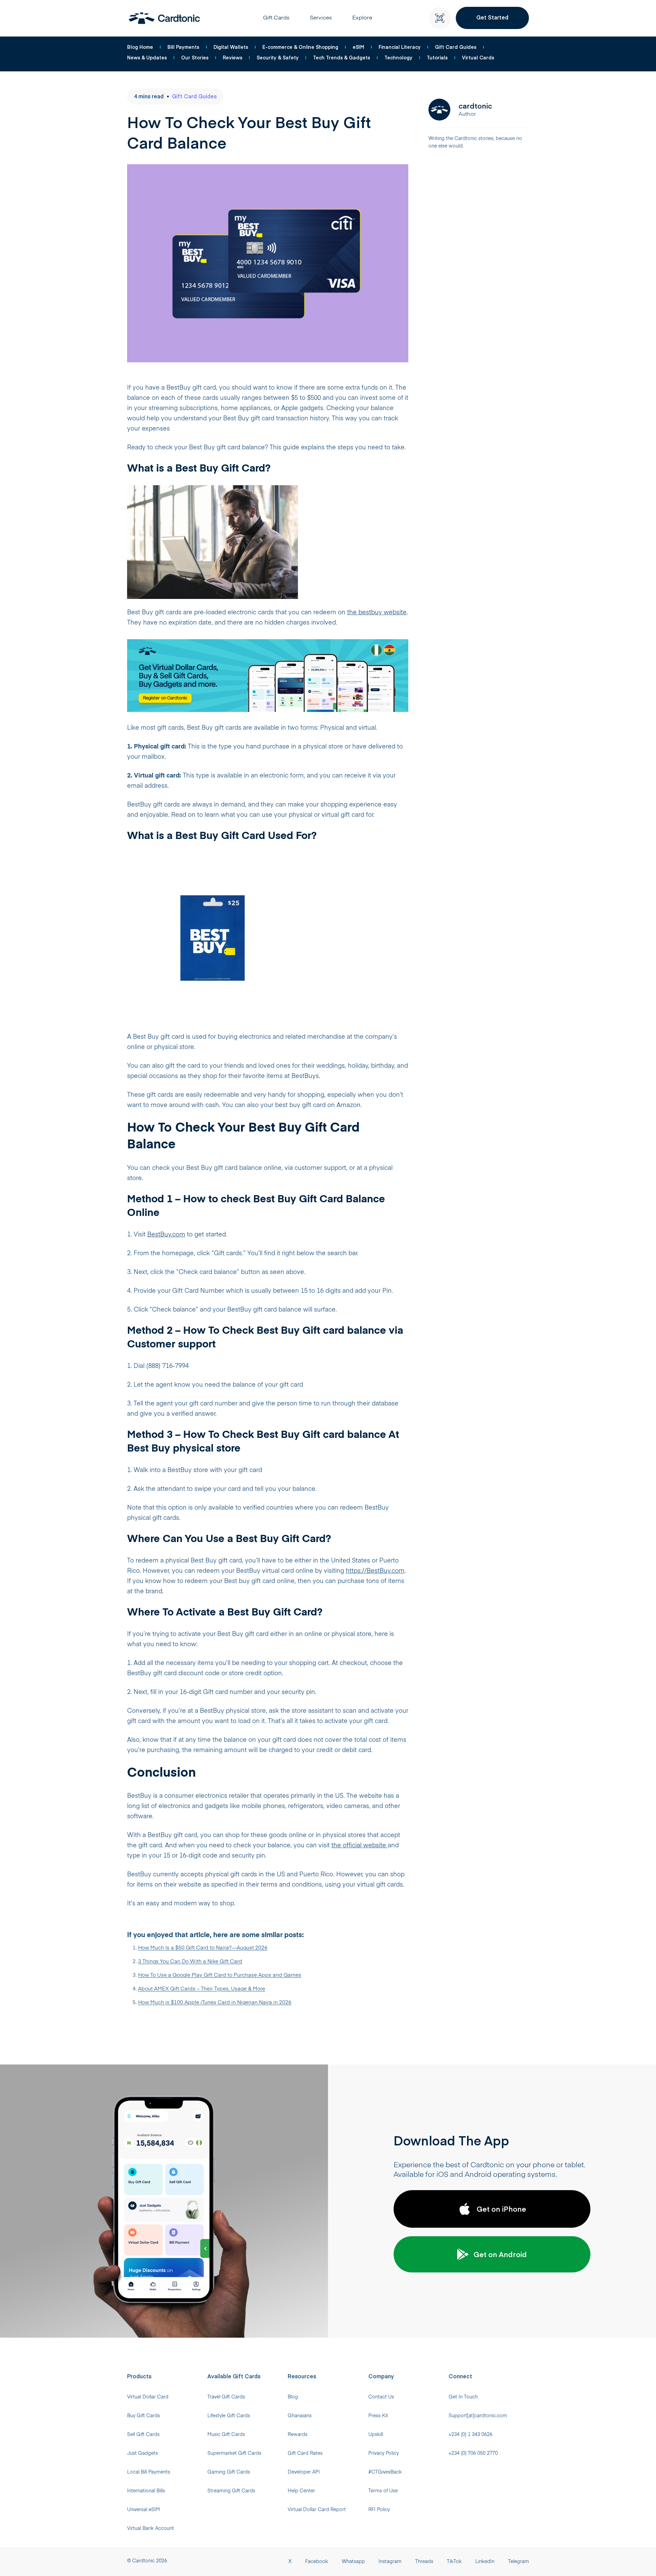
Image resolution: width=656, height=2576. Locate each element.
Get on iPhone (501, 2209)
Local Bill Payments (149, 2472)
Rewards (298, 2435)
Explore (362, 18)
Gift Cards (276, 18)
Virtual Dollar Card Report (317, 2510)
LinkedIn (485, 2562)
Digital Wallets (231, 47)
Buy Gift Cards (143, 2416)
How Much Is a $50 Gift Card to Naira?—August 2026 (203, 1948)
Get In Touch (463, 2397)
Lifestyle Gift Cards (229, 2416)
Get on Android (500, 2254)
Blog (293, 2397)
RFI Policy (379, 2510)
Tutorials (437, 57)
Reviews (233, 57)
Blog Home (140, 47)
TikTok (454, 2562)
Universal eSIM (143, 2510)
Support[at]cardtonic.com (478, 2416)
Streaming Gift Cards (231, 2491)
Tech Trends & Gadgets (341, 57)
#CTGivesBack (385, 2472)
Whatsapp (353, 2562)
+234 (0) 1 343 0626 (470, 2435)
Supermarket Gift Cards (234, 2453)
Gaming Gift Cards (229, 2472)
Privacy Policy (384, 2453)
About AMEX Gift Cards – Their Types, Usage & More (202, 1989)
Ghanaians (300, 2416)
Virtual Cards (478, 57)
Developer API (304, 2472)
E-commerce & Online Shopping (300, 47)
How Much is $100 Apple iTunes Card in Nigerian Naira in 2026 (215, 2003)
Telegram (518, 2562)
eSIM (358, 47)
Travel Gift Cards (226, 2397)
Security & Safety (278, 57)
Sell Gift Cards (143, 2435)
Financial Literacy (400, 47)
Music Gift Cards (226, 2435)
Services (321, 18)
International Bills (146, 2491)
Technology (398, 57)
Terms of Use (383, 2491)
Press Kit (378, 2416)
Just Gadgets (142, 2453)
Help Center (301, 2491)
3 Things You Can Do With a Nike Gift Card (190, 1962)
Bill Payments (183, 47)
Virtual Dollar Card (148, 2397)
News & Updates (147, 57)
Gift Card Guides (456, 47)
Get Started (492, 17)
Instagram (390, 2562)
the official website (360, 1846)
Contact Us (381, 2397)
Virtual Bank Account (151, 2529)
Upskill (376, 2435)
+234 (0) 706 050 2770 (473, 2453)
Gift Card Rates (305, 2453)
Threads (424, 2562)
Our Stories (195, 57)
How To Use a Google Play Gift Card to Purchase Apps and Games (220, 1975)
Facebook (317, 2562)
